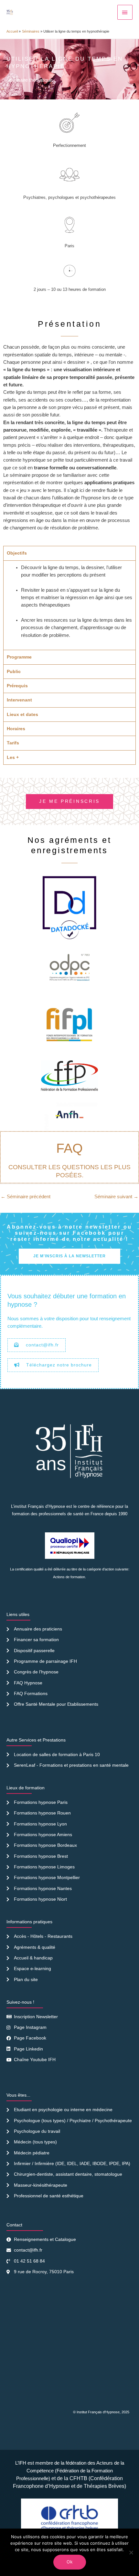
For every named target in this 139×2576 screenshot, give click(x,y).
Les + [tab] (13, 757)
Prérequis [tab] (17, 686)
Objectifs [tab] (17, 553)
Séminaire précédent (26, 1197)
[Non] (131, 2552)
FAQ (69, 1148)
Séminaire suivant (116, 1197)
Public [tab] (14, 671)
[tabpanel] (69, 605)
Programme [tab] (19, 657)
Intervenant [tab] (19, 700)
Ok (70, 2562)
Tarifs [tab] (13, 743)
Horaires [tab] (16, 729)
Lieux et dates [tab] (22, 714)
